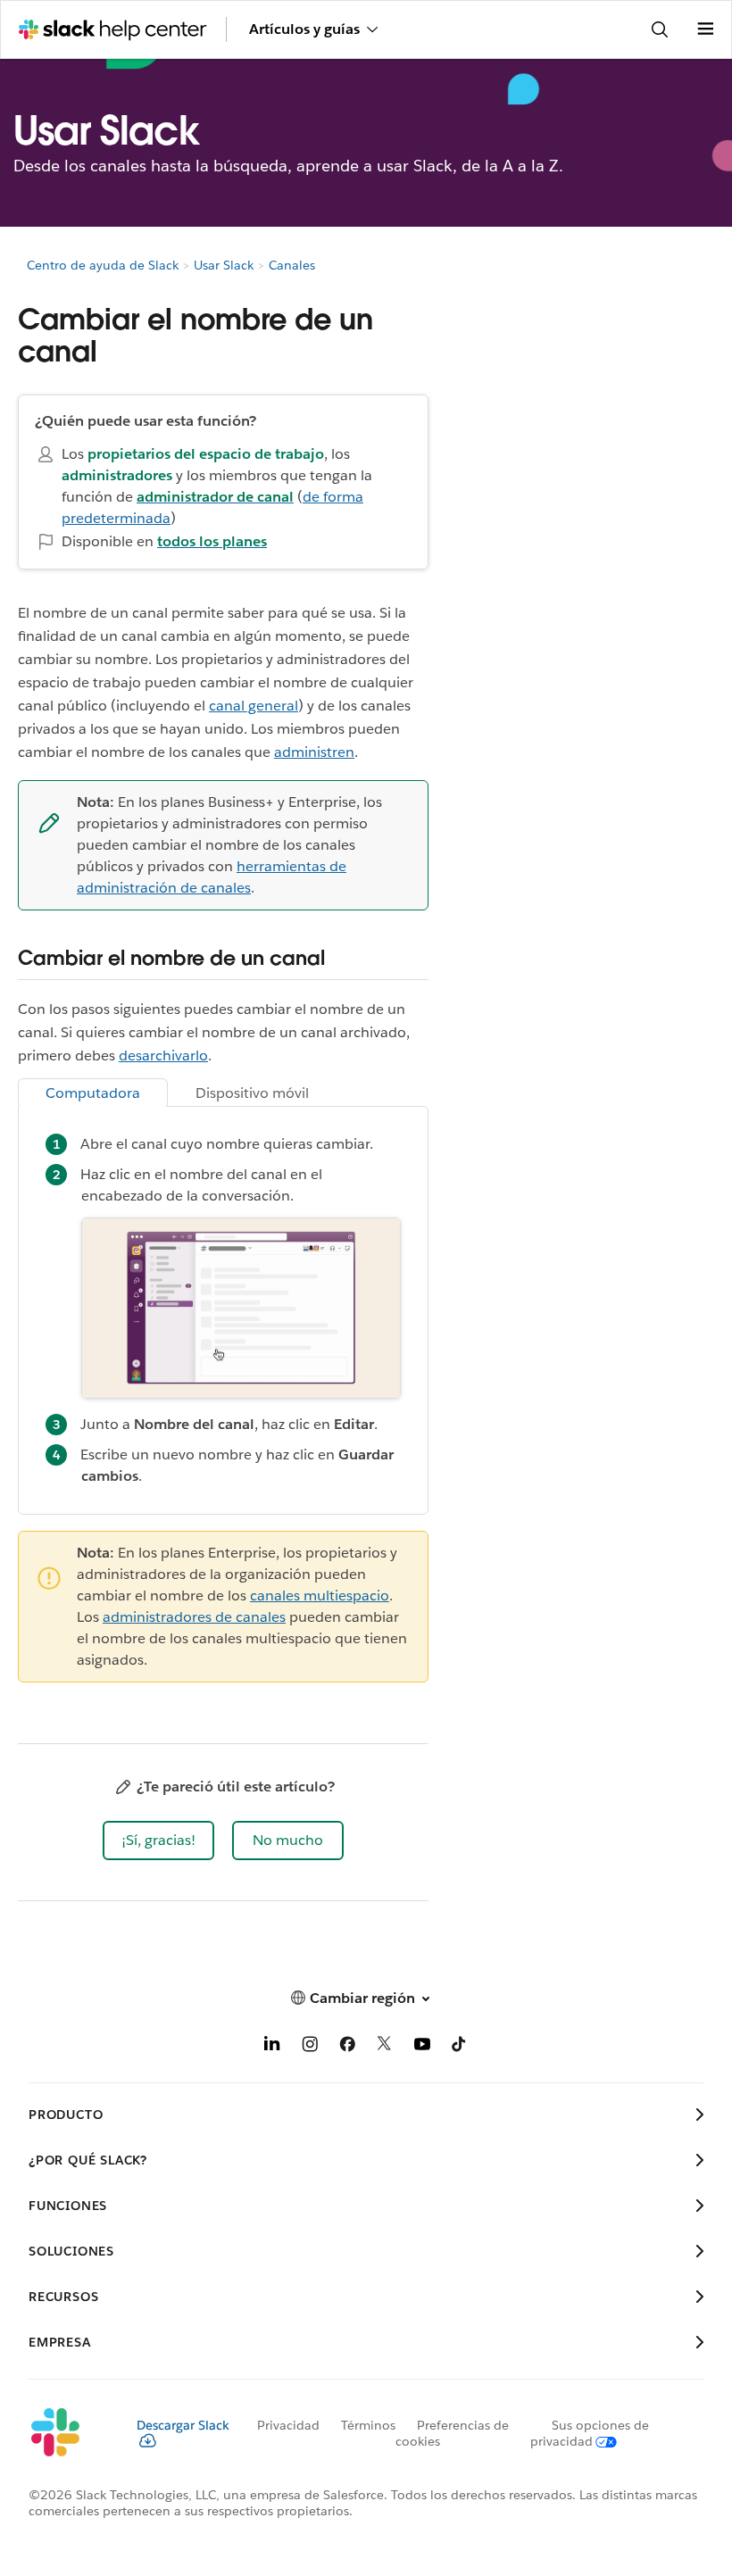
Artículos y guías (304, 29)
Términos (368, 2425)
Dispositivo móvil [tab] (252, 1093)
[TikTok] (460, 2047)
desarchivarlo (163, 1055)
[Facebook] (347, 2047)
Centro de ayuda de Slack (103, 265)
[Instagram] (310, 2047)
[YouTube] (422, 2047)
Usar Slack (224, 265)
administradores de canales (194, 1617)
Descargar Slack (183, 2425)
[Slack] (68, 2433)
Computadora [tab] (93, 1093)
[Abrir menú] (705, 29)
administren (314, 752)
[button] (158, 1841)
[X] (385, 2047)
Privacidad (288, 2425)
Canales (292, 265)
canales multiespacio (320, 1595)
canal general (254, 706)
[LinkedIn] (272, 2047)
